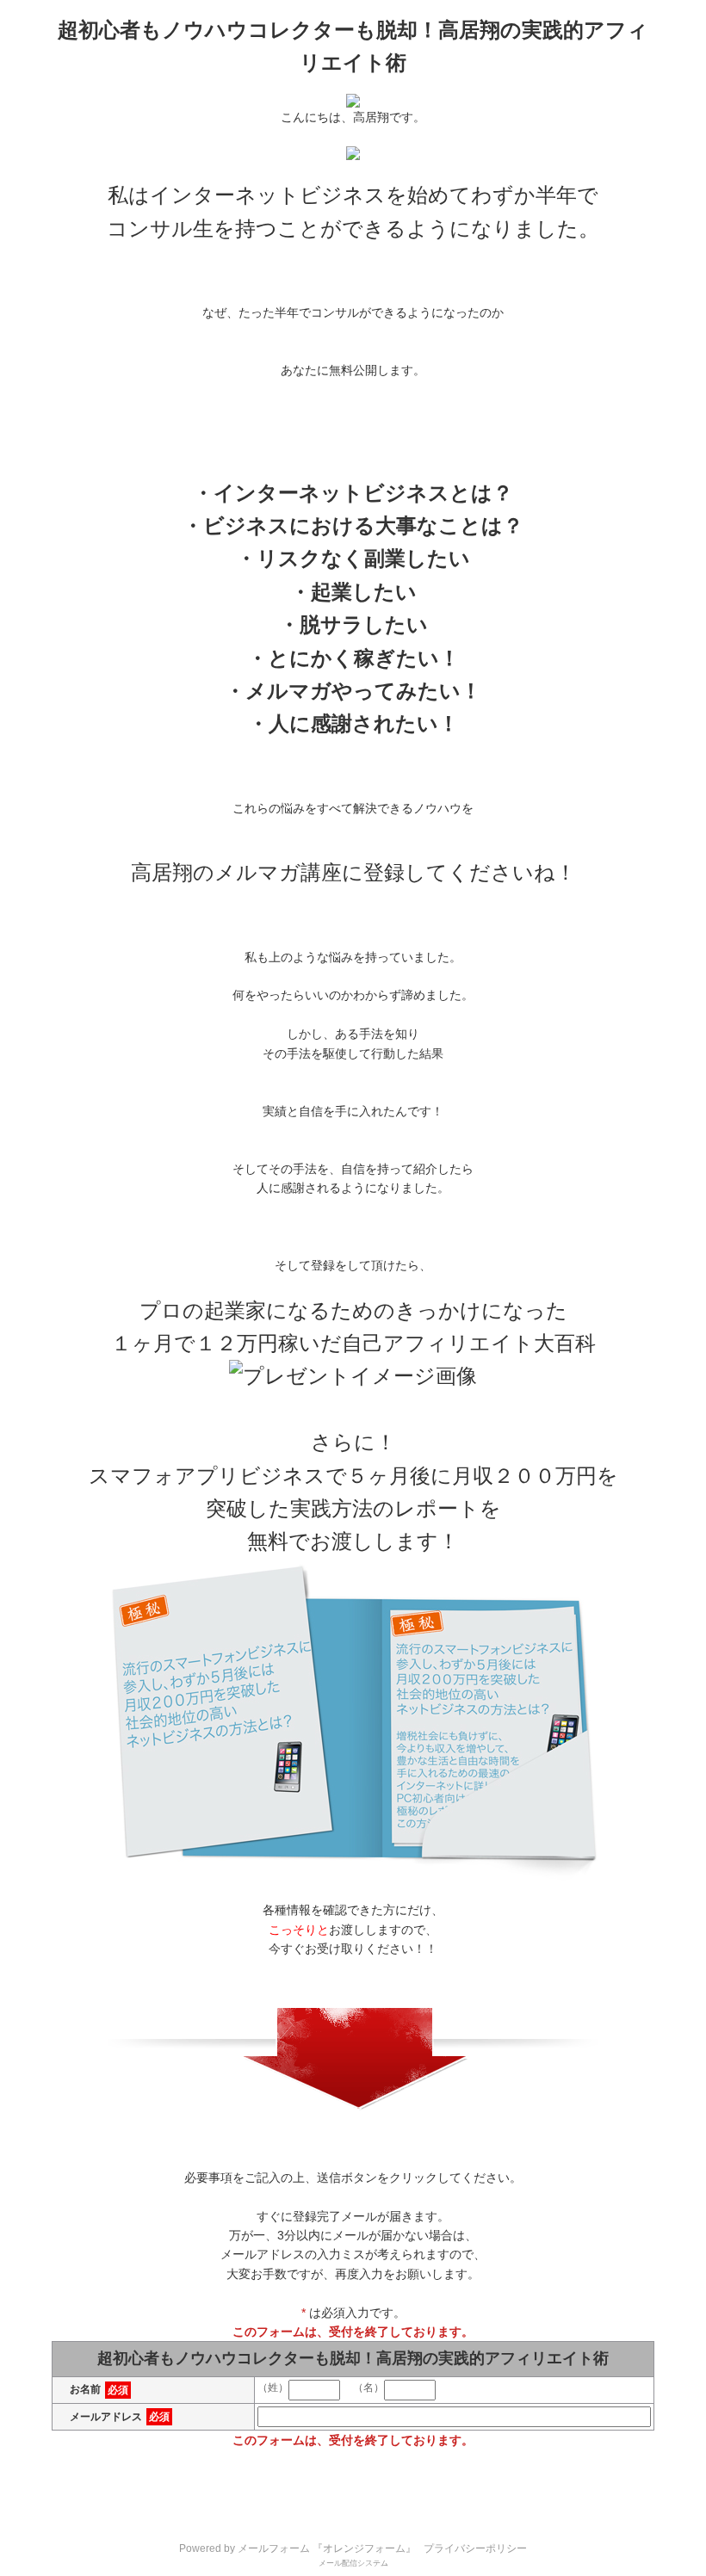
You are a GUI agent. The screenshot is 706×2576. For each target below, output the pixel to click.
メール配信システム (353, 2563)
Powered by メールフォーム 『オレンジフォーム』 (297, 2548)
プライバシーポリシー (475, 2548)
